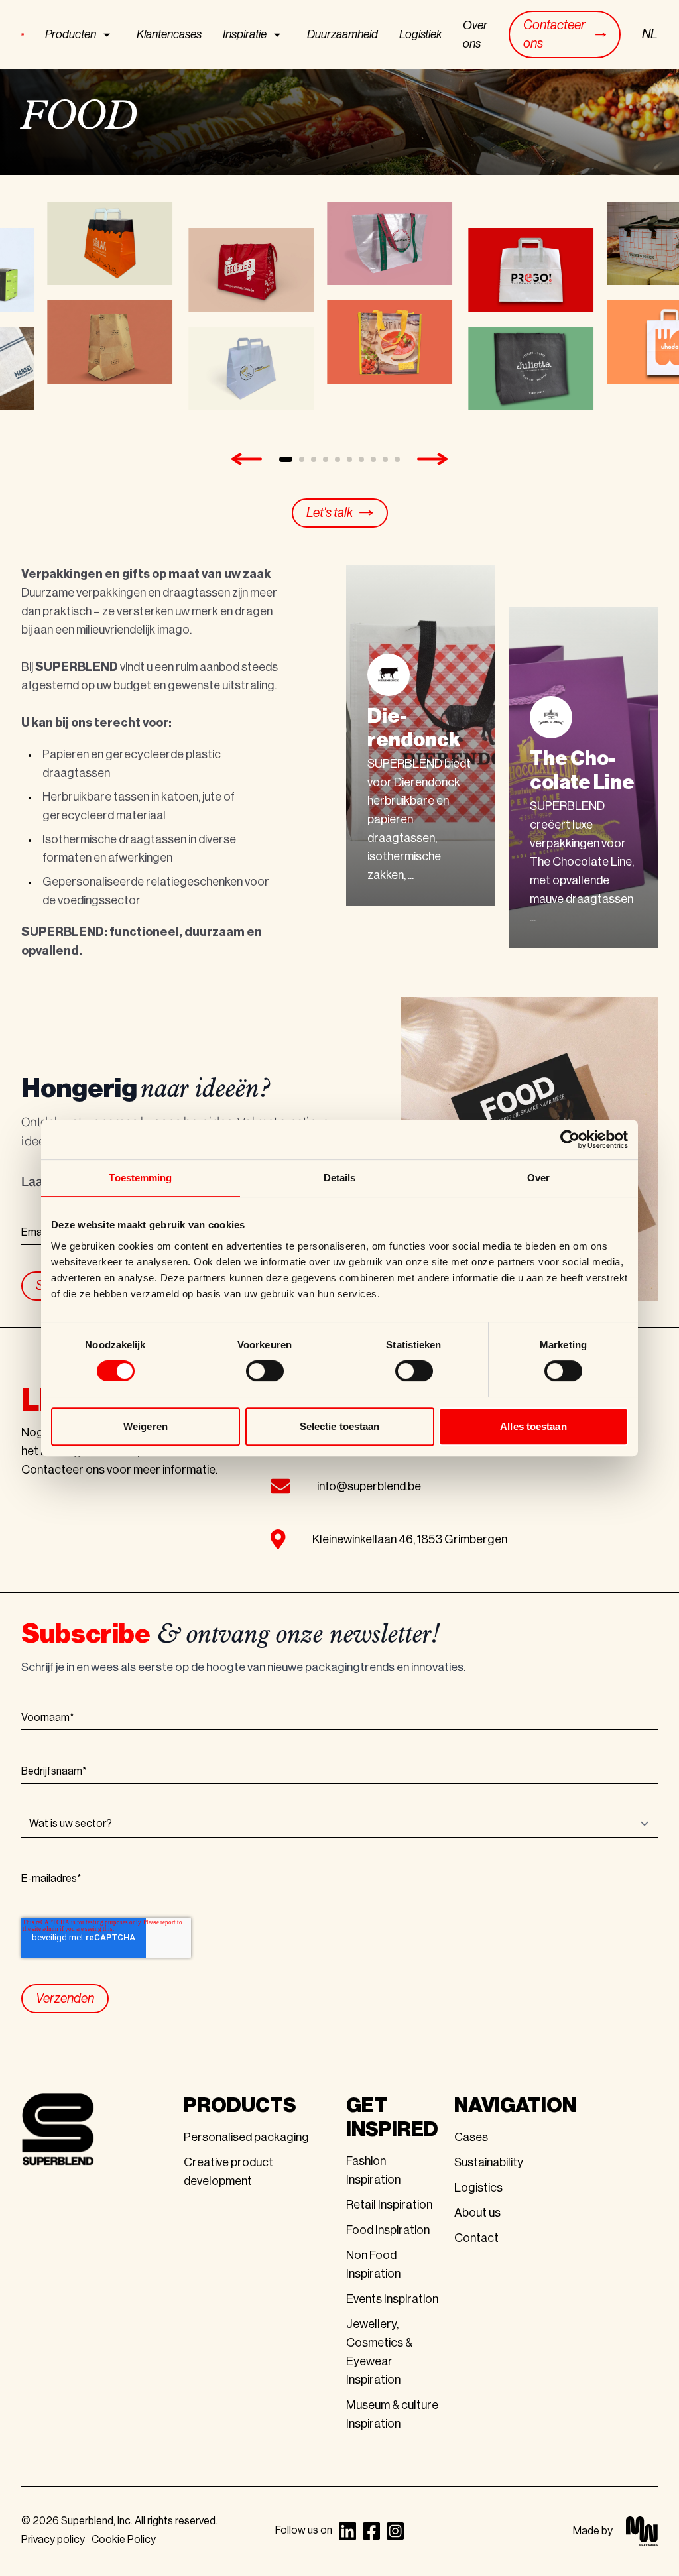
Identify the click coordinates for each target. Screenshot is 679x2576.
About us (477, 2213)
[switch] (265, 1371)
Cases (471, 2137)
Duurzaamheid (342, 34)
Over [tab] (538, 1178)
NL (650, 34)
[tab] (286, 459)
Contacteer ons (554, 34)
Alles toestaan (533, 1426)
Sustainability (489, 2162)
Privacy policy (53, 2540)
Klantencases (169, 34)
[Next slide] (433, 459)
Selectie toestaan (340, 1426)
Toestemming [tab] (140, 1178)
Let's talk (330, 513)
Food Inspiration (388, 2230)
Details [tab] (340, 1178)
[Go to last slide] (246, 459)
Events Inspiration (392, 2299)
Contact (476, 2238)
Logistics (478, 2188)
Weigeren (146, 1426)
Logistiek (420, 34)
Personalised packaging (246, 2137)
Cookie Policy (124, 2540)
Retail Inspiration (389, 2205)
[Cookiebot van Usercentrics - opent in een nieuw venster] (570, 1140)
